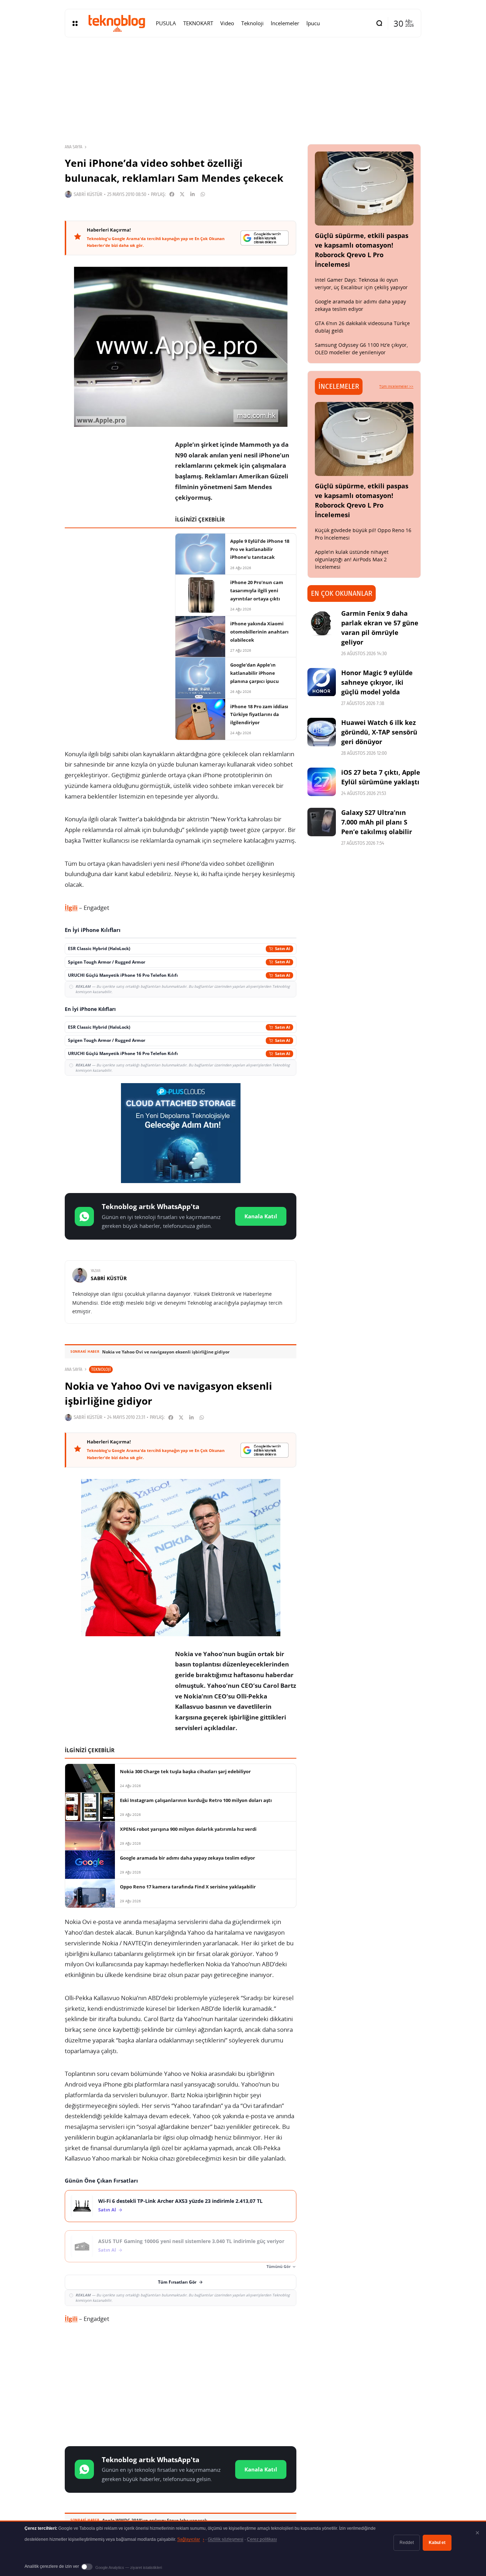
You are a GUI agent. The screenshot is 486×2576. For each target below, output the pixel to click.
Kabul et (437, 2543)
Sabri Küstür (88, 194)
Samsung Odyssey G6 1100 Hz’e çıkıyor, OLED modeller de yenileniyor (361, 349)
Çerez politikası (262, 2539)
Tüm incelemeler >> (396, 386)
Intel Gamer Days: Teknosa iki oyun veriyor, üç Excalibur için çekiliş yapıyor (361, 283)
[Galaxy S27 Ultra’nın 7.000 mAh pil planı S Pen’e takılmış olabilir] (322, 822)
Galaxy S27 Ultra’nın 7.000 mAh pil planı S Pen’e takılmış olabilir (377, 822)
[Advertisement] (181, 2386)
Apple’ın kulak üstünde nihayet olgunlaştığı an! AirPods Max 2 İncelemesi (352, 559)
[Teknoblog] (117, 23)
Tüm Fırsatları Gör (177, 2282)
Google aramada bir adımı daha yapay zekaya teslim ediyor (360, 305)
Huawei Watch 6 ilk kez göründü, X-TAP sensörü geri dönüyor (379, 732)
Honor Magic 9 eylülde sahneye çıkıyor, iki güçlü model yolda (377, 682)
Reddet (407, 2543)
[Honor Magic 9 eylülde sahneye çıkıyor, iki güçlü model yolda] (322, 682)
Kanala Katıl (261, 1216)
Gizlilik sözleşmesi (226, 2539)
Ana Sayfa (73, 147)
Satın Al (107, 2210)
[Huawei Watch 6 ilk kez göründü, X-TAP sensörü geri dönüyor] (322, 732)
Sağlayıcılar (191, 2539)
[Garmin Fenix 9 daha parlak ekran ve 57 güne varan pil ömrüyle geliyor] (322, 623)
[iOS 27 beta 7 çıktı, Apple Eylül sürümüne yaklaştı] (322, 782)
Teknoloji (101, 1369)
